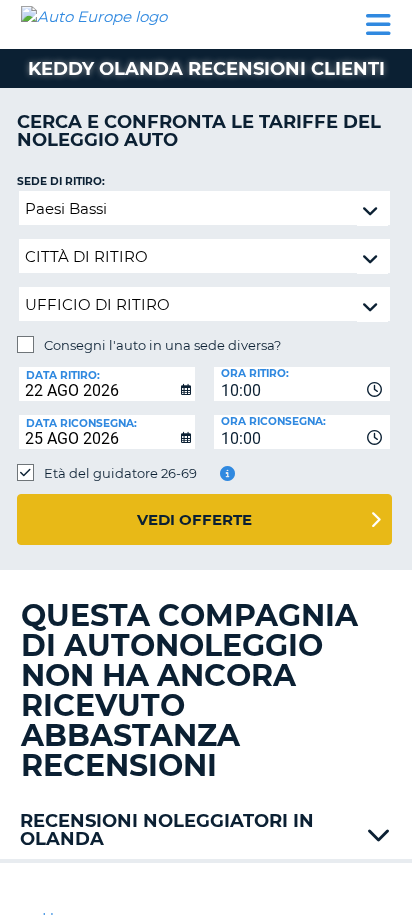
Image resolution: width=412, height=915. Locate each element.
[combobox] (302, 384)
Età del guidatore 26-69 (120, 473)
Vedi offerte (194, 519)
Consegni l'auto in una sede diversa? (162, 345)
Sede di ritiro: (61, 181)
